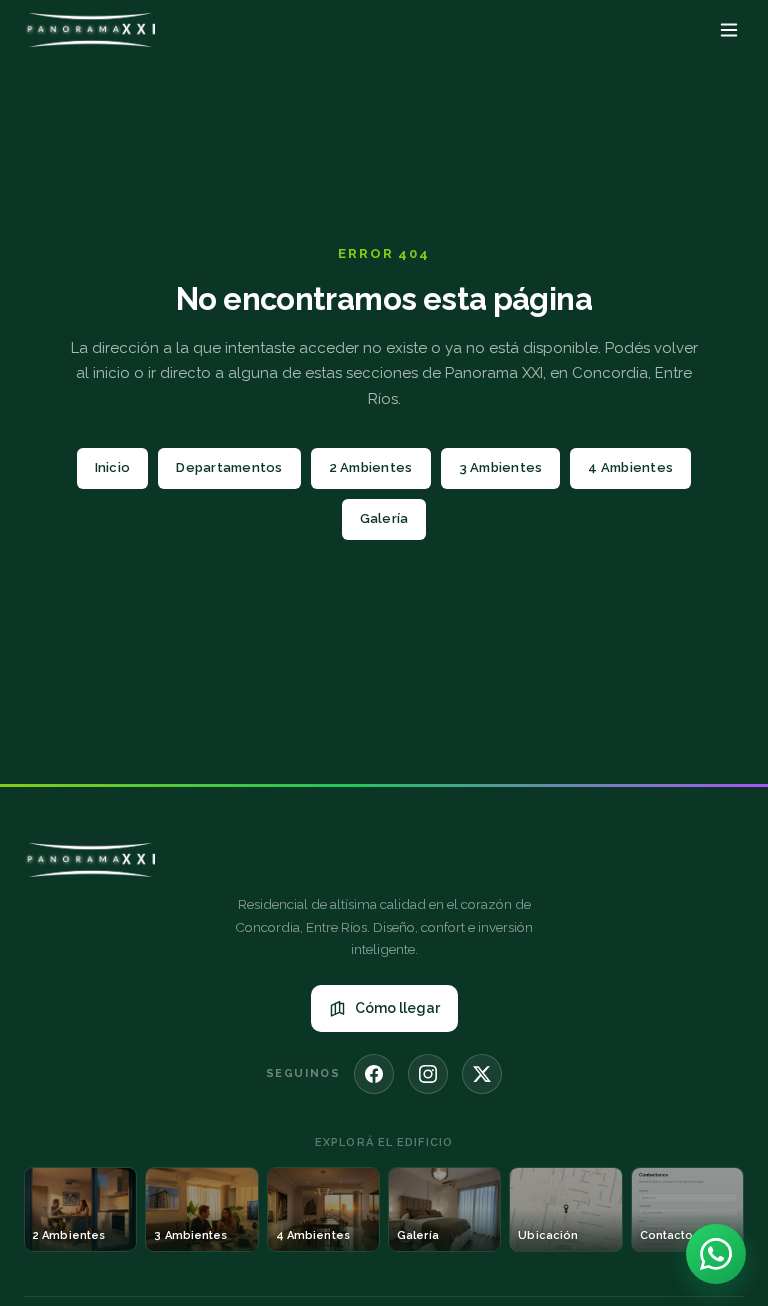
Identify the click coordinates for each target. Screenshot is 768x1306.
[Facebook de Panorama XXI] (374, 1074)
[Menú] (729, 30)
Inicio (113, 467)
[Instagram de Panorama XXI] (428, 1074)
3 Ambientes (501, 467)
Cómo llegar (397, 1008)
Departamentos (229, 467)
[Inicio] (89, 30)
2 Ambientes (371, 467)
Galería (384, 518)
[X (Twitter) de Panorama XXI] (482, 1074)
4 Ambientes (630, 467)
